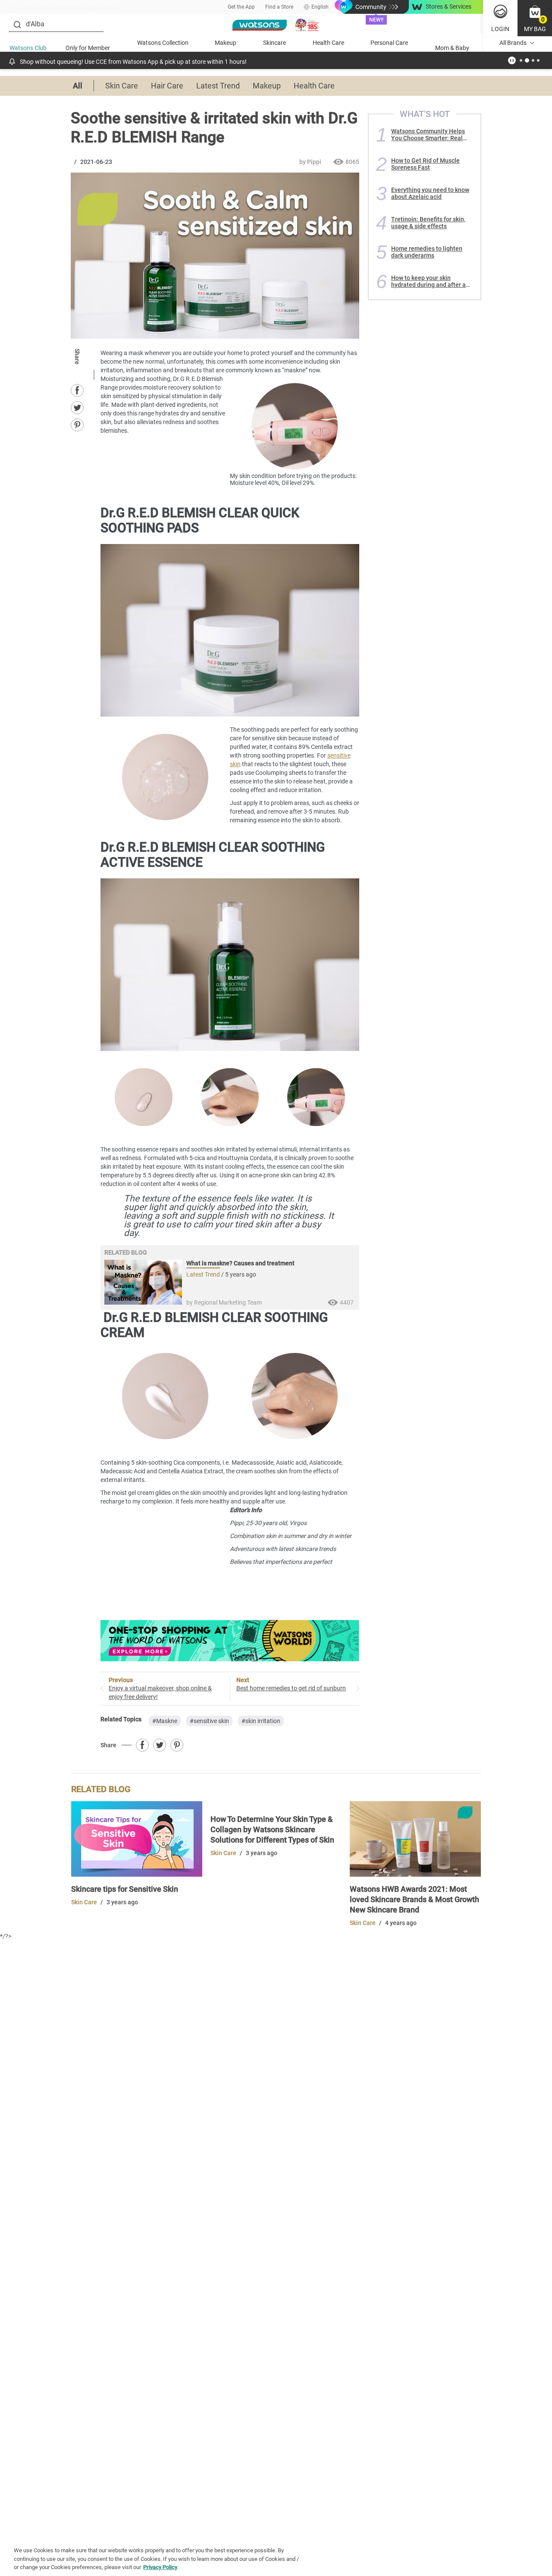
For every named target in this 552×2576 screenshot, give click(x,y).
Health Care (328, 43)
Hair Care (167, 86)
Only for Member (88, 48)
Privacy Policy (160, 2567)
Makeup (226, 43)
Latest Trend (218, 86)
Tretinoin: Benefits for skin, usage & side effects (428, 223)
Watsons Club (28, 48)
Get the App (241, 7)
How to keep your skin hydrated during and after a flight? (428, 281)
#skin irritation (261, 1721)
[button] (535, 18)
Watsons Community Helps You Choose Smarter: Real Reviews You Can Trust (428, 135)
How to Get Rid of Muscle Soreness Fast (425, 164)
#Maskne (165, 1721)
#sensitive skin (209, 1721)
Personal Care (389, 43)
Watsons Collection (163, 43)
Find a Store (279, 7)
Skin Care (122, 86)
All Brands (513, 43)
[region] (276, 2557)
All (78, 86)
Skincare (274, 43)
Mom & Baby (452, 48)
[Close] (538, 2556)
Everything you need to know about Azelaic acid (430, 193)
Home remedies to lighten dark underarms (427, 252)
